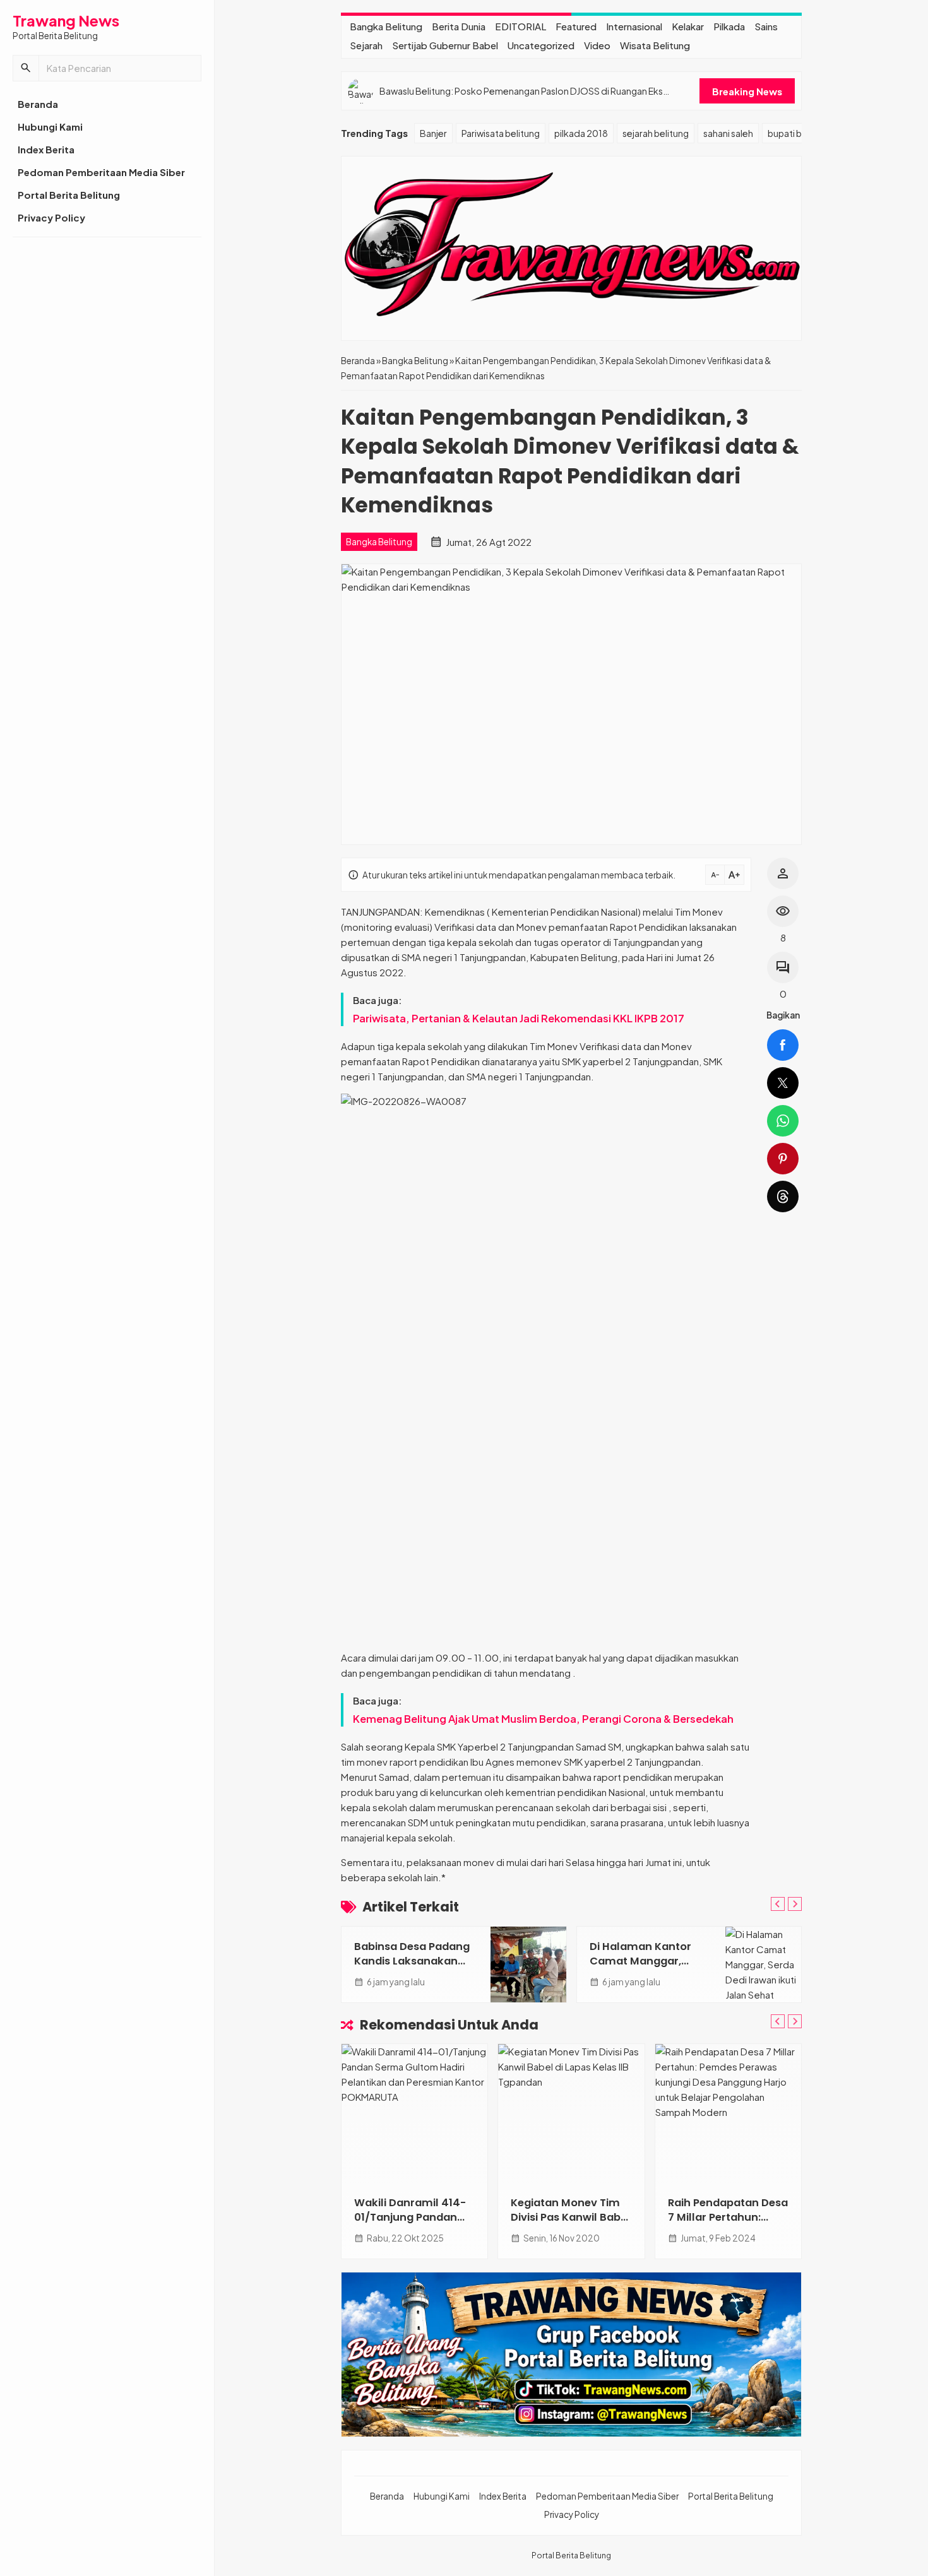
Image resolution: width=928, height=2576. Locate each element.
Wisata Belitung (655, 45)
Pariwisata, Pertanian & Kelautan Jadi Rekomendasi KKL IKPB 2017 (519, 1018)
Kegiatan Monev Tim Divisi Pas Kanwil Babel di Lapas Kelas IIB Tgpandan (570, 2224)
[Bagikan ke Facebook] (783, 1045)
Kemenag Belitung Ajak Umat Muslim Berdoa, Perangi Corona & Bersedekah (543, 1719)
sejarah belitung (656, 133)
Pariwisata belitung (501, 133)
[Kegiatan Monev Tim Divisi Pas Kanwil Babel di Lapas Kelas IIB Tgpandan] (571, 2113)
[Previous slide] (778, 1904)
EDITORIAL (521, 26)
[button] (26, 68)
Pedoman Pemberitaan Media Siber (101, 172)
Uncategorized (541, 45)
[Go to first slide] (795, 1904)
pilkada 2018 (581, 133)
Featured (576, 26)
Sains (766, 26)
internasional (634, 26)
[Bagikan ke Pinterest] (783, 1159)
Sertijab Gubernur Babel (445, 45)
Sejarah (366, 45)
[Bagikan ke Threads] (783, 1196)
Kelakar (688, 26)
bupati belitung (799, 133)
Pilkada (729, 26)
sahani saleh (728, 133)
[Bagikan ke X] (783, 1083)
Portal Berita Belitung (69, 195)
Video (597, 45)
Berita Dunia (459, 26)
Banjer (433, 133)
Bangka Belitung (386, 26)
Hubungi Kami (50, 127)
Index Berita (46, 149)
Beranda (38, 104)
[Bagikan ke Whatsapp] (783, 1121)
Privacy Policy (51, 217)
